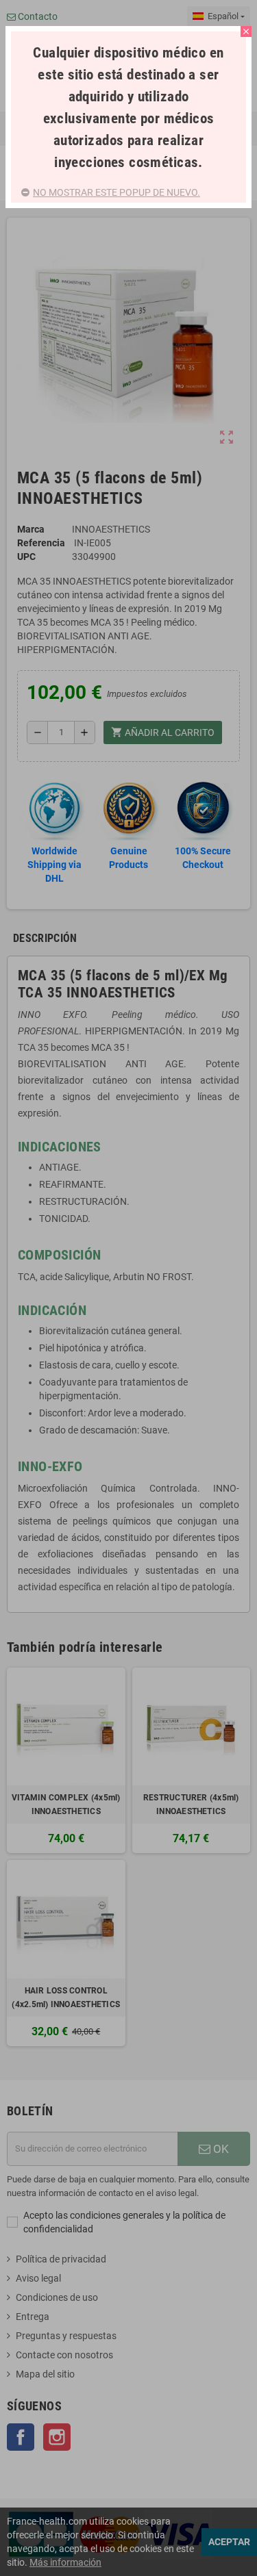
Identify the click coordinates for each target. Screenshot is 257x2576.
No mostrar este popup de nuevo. (117, 192)
